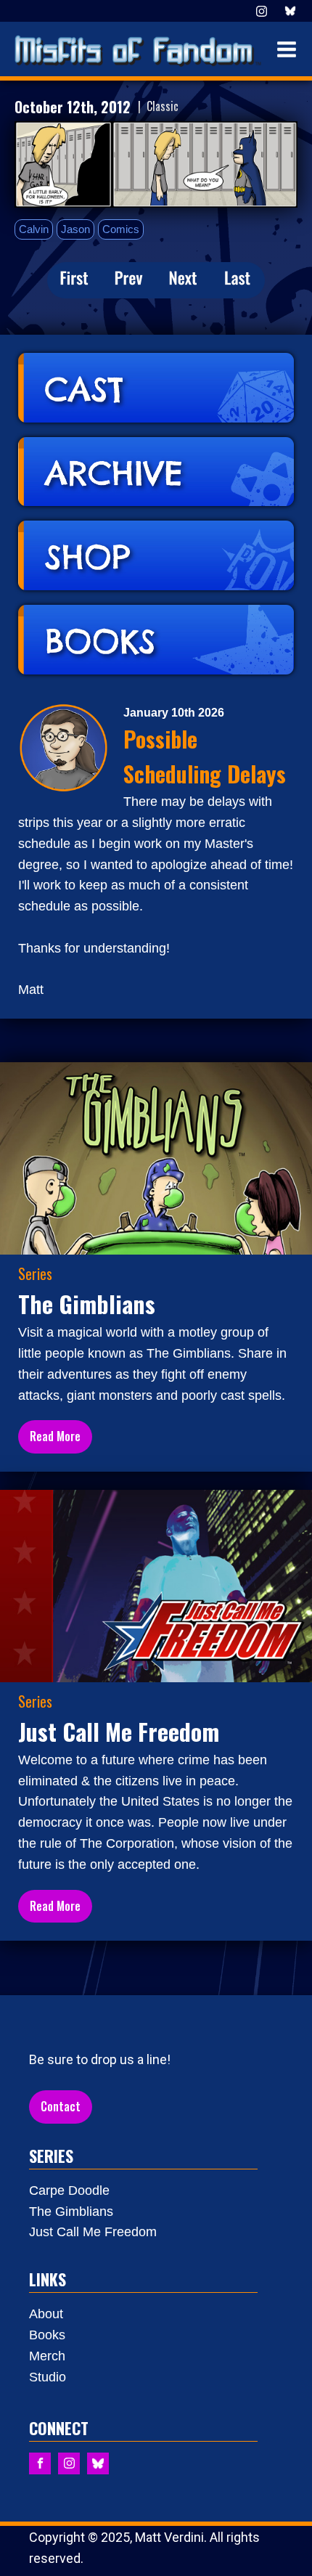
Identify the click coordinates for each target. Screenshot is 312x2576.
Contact (61, 2106)
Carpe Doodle (69, 2190)
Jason (75, 229)
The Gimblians (71, 2212)
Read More (55, 1436)
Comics (121, 229)
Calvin (34, 229)
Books (47, 2335)
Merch (47, 2356)
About (46, 2314)
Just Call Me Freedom (93, 2232)
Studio (48, 2377)
